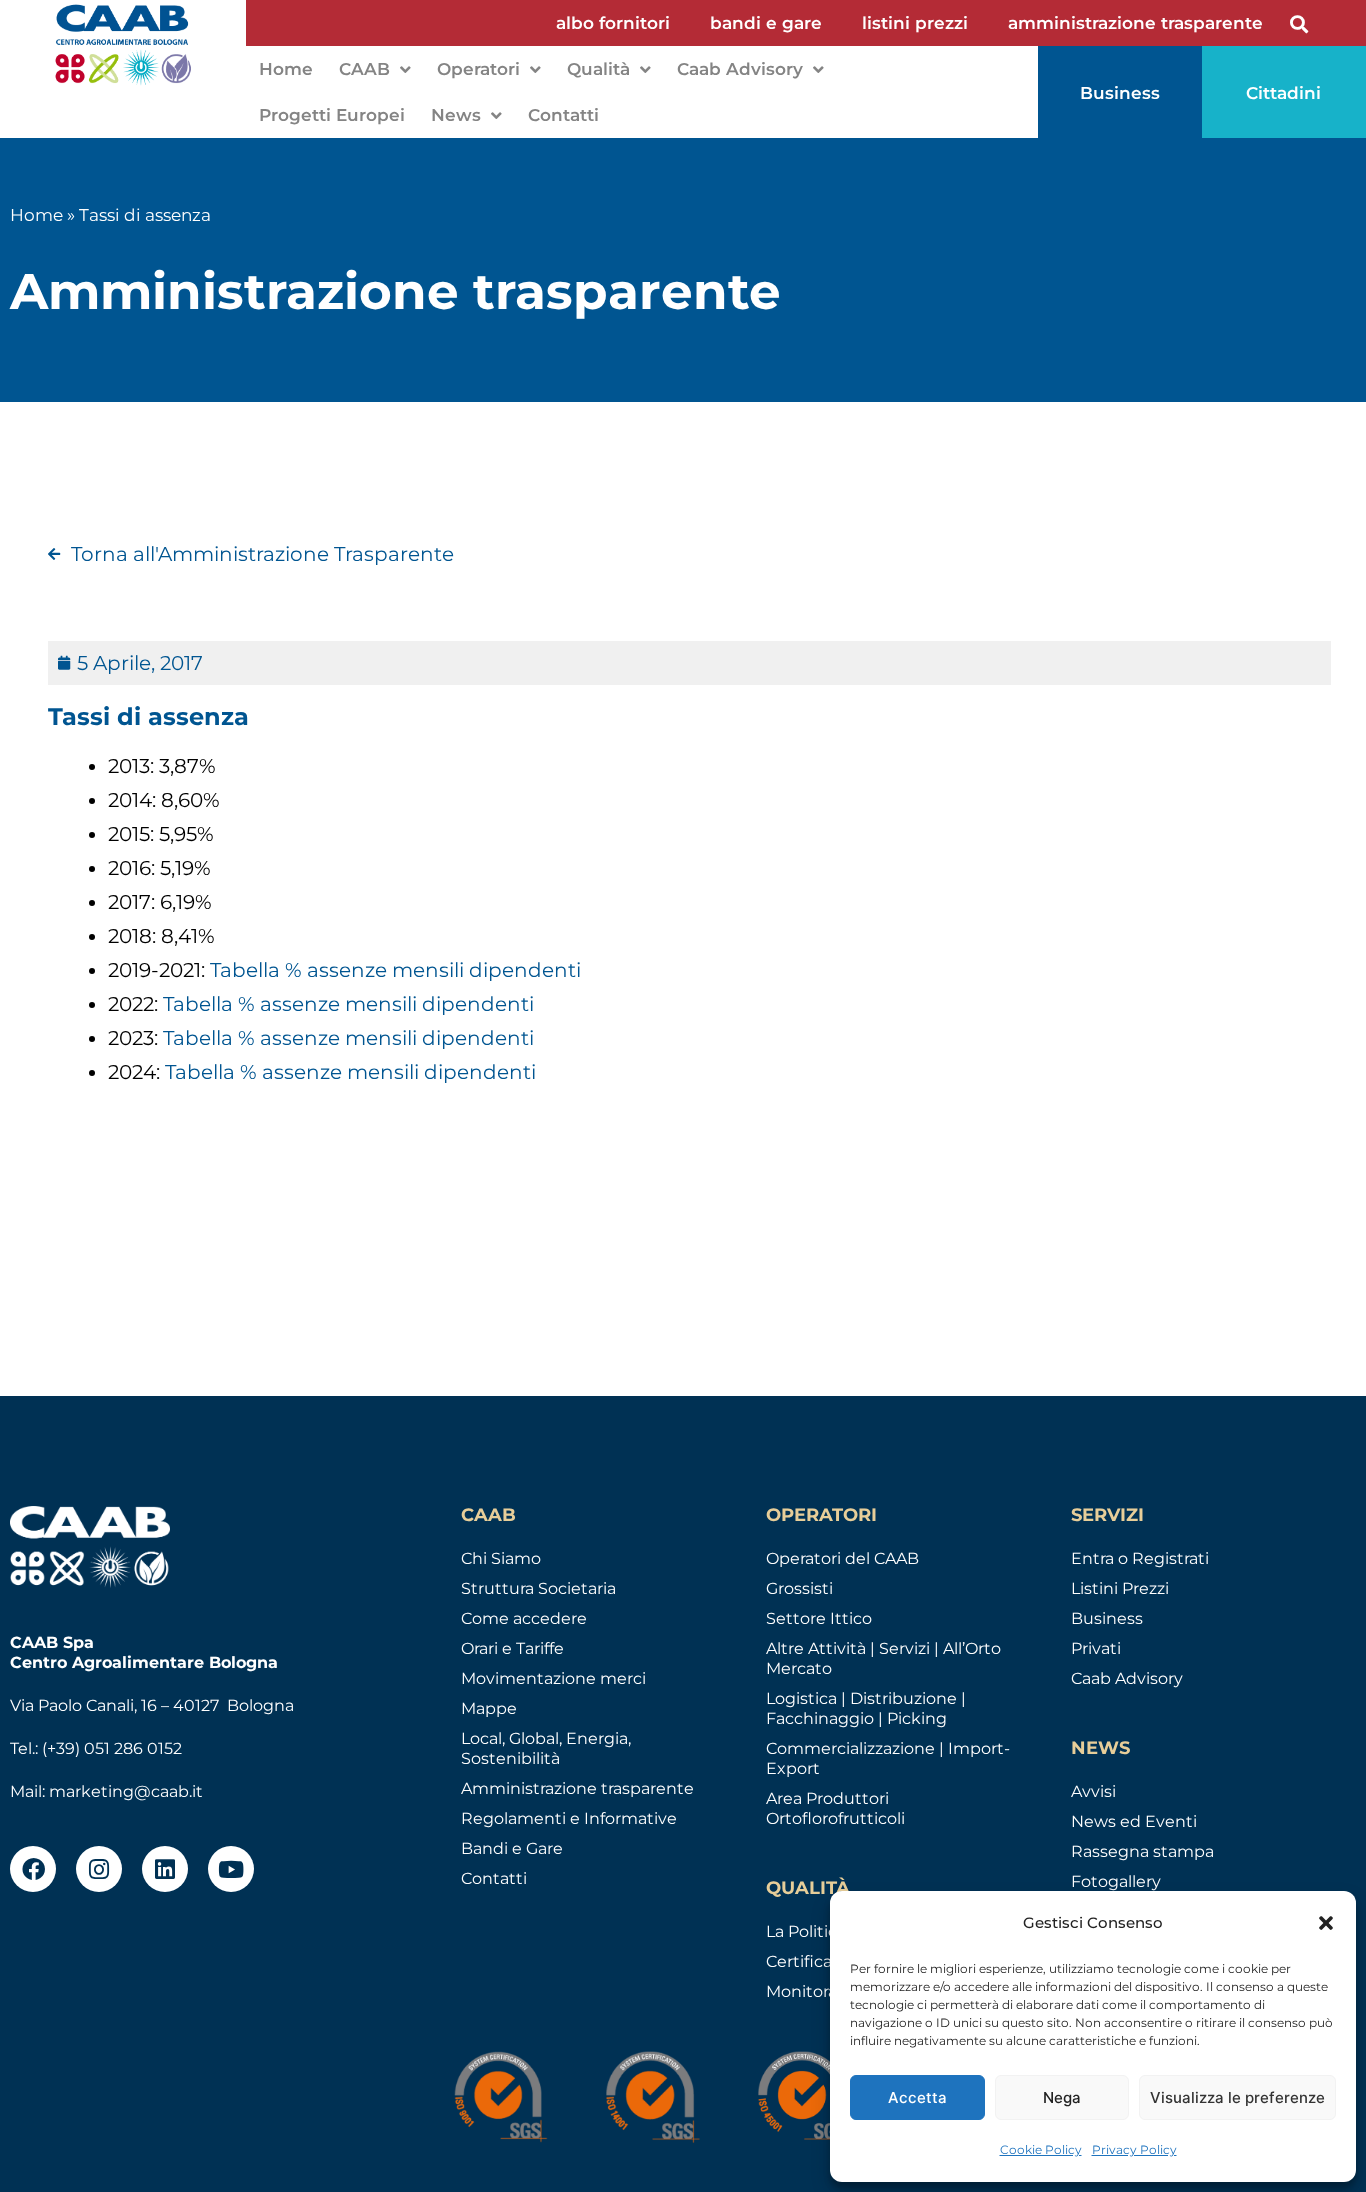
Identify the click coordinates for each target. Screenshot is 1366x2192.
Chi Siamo (501, 1558)
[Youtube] (231, 1869)
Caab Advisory (740, 69)
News (456, 115)
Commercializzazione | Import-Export (888, 1758)
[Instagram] (99, 1869)
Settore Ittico (819, 1618)
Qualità (598, 69)
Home (286, 69)
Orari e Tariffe (512, 1648)
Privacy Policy (1134, 2149)
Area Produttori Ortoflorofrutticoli (835, 1808)
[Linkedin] (165, 1869)
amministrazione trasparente (1135, 23)
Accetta (917, 2097)
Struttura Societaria (538, 1588)
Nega (1062, 2097)
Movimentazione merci (553, 1678)
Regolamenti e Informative (569, 1818)
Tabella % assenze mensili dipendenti (393, 970)
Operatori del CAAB (842, 1558)
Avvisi (1093, 1791)
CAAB (364, 69)
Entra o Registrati (1140, 1558)
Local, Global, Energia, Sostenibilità (546, 1748)
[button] (1326, 1923)
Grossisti (799, 1588)
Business (1107, 1618)
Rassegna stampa (1142, 1851)
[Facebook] (33, 1869)
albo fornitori (613, 23)
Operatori (478, 69)
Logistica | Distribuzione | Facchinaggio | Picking (866, 1708)
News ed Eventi (1134, 1821)
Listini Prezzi (1120, 1588)
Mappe (489, 1708)
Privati (1096, 1648)
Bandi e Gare (512, 1848)
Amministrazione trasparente (577, 1788)
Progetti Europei (332, 115)
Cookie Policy (1041, 2149)
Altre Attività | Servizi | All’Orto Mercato (883, 1658)
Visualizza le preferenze (1237, 2097)
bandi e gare (766, 23)
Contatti (563, 115)
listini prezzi (915, 23)
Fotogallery (1116, 1881)
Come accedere (524, 1618)
